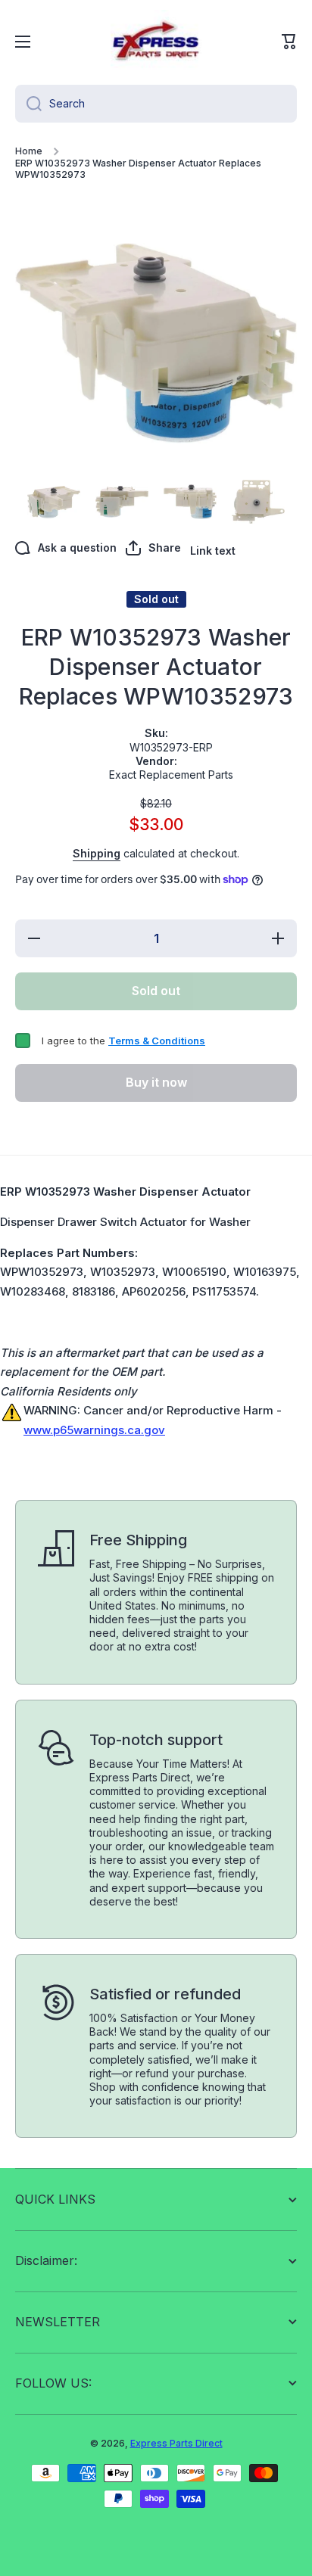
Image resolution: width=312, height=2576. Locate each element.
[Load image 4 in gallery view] (190, 502)
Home (29, 151)
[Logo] (156, 42)
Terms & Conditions (157, 1041)
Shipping (97, 853)
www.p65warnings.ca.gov (94, 1430)
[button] (289, 42)
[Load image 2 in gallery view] (54, 502)
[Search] (28, 104)
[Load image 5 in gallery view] (258, 502)
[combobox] (156, 104)
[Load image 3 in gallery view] (122, 502)
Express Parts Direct (176, 2443)
